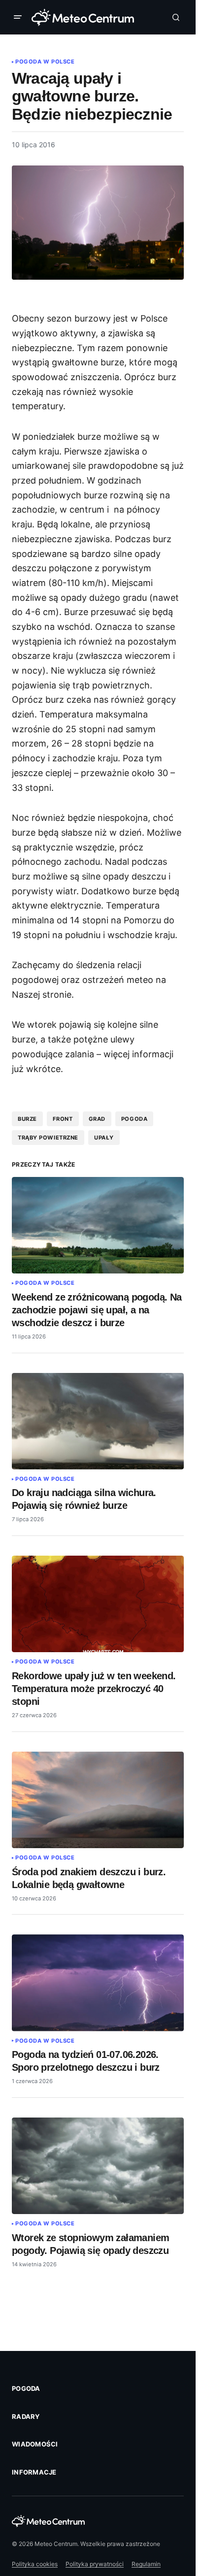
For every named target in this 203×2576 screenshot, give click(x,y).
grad (97, 1119)
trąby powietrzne (48, 1138)
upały (104, 1138)
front (63, 1119)
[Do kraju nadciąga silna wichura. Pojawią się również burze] (98, 1421)
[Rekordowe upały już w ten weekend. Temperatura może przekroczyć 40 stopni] (98, 1604)
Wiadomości (35, 2444)
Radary (26, 2416)
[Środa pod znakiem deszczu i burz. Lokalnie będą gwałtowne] (98, 1800)
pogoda (134, 1119)
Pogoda (26, 2388)
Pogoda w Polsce (45, 62)
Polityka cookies (35, 2564)
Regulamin (146, 2564)
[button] (20, 17)
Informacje (34, 2472)
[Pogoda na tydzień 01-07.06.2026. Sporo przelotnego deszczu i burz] (98, 1983)
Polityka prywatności (95, 2564)
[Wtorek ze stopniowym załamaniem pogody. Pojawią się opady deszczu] (98, 2166)
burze (27, 1119)
